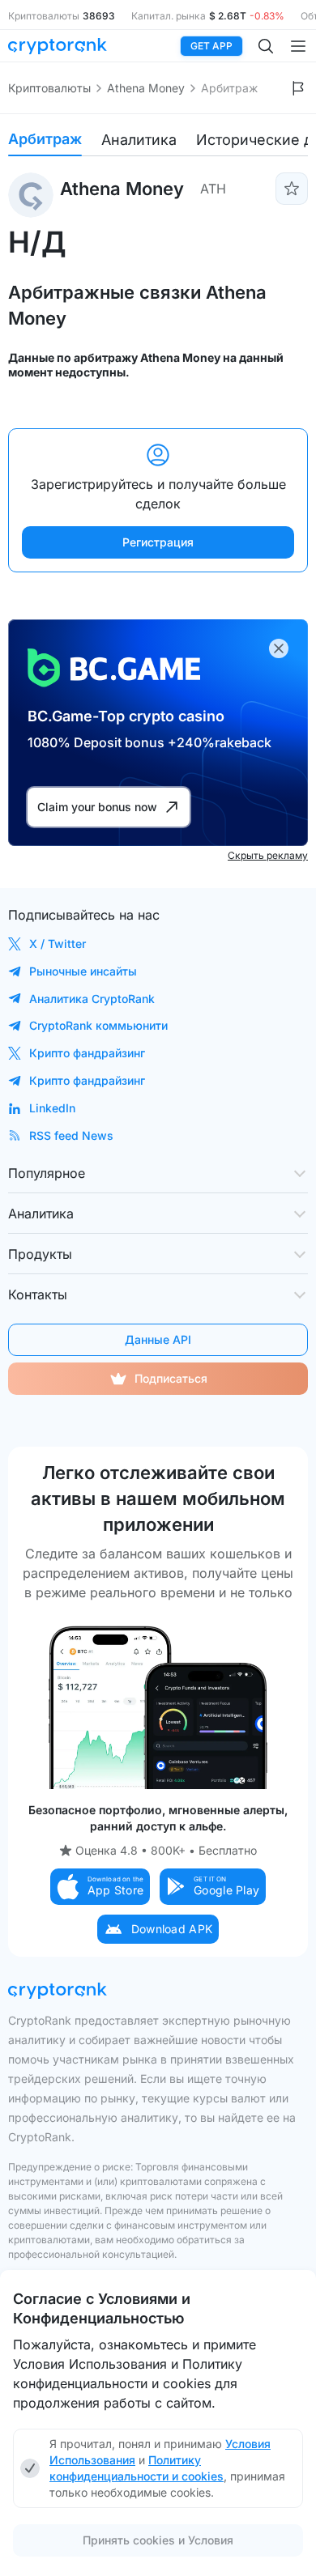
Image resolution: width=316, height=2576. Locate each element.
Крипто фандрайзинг (87, 1053)
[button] (100, 1887)
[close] (279, 648)
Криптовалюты (49, 88)
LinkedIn (52, 1108)
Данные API (158, 1339)
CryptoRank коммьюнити (98, 1025)
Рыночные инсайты (83, 971)
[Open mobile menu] (298, 46)
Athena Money (146, 88)
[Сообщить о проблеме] (298, 88)
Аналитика (139, 140)
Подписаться (171, 1378)
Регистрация (158, 542)
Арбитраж (45, 139)
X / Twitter (58, 944)
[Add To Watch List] (292, 189)
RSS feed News (71, 1135)
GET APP (211, 46)
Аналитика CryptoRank (92, 999)
